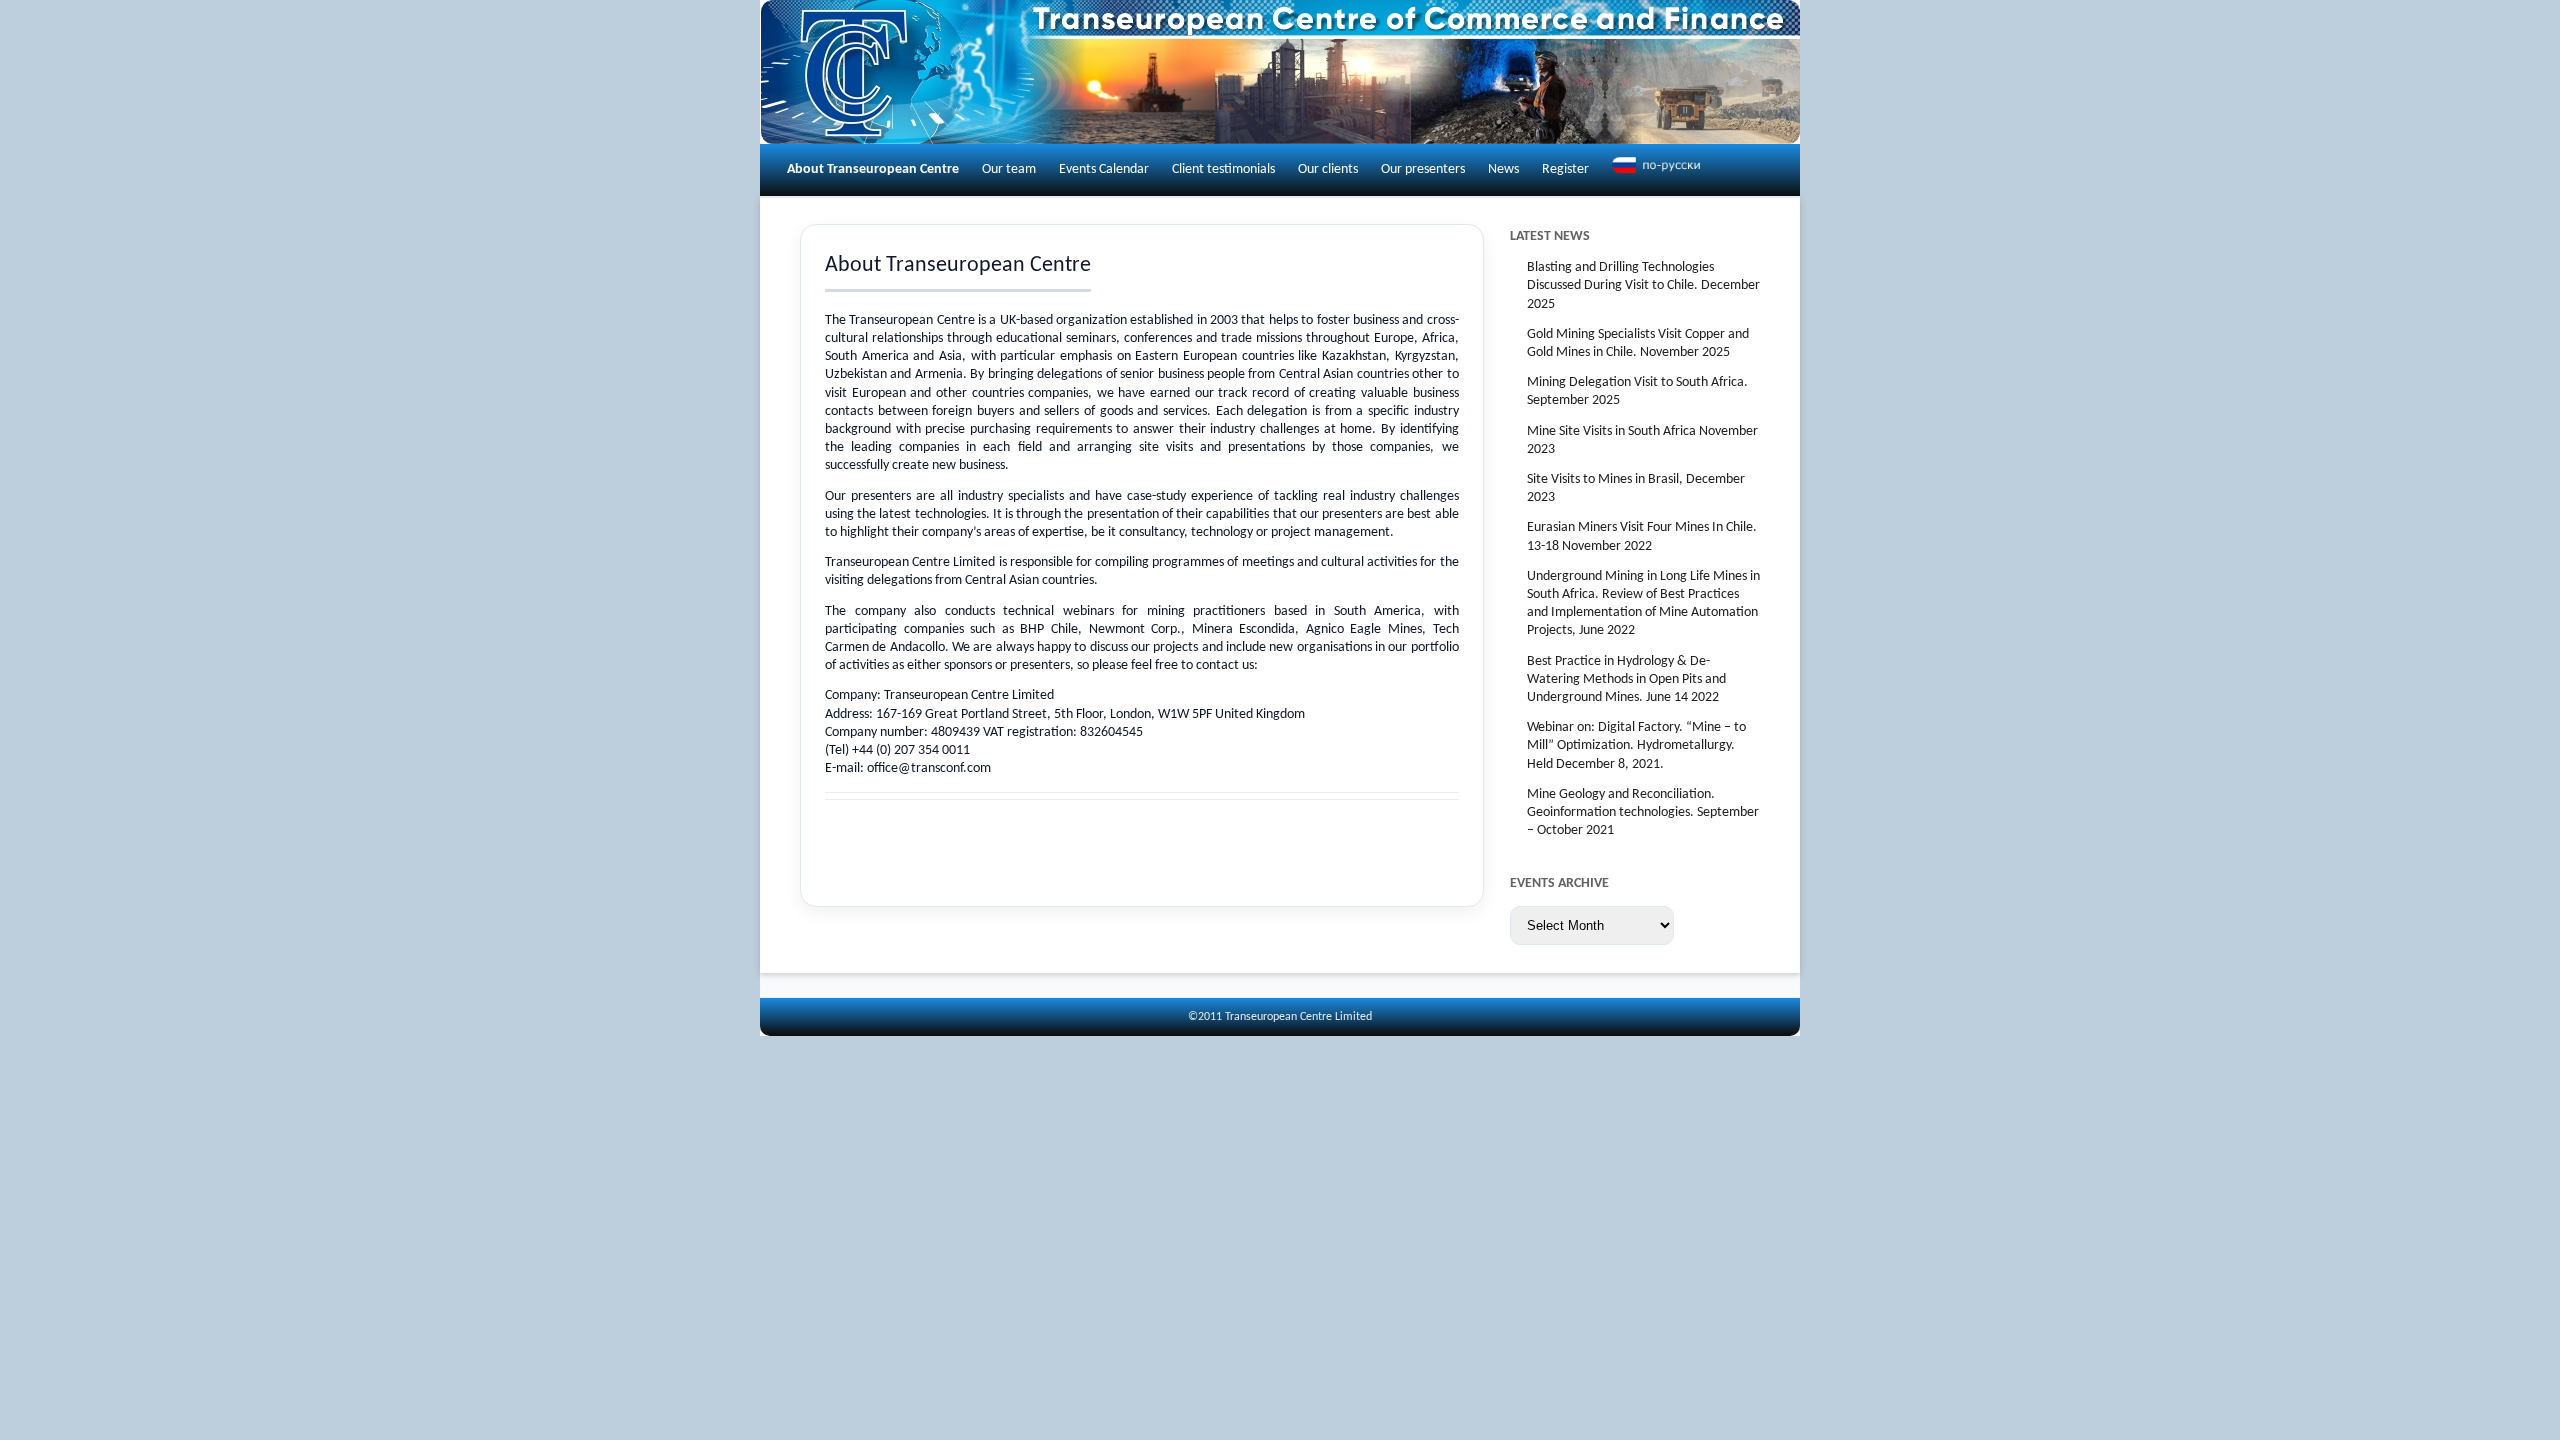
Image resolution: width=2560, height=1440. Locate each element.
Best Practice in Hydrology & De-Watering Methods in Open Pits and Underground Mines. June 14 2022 (1626, 679)
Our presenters (1423, 169)
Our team (1009, 169)
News (1503, 169)
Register (1565, 169)
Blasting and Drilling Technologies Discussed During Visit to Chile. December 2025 (1643, 285)
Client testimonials (1223, 169)
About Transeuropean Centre (873, 169)
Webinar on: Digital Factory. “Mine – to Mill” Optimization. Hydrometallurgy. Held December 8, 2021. (1636, 745)
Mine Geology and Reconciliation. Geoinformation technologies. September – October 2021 (1643, 812)
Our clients (1328, 169)
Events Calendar (1104, 169)
